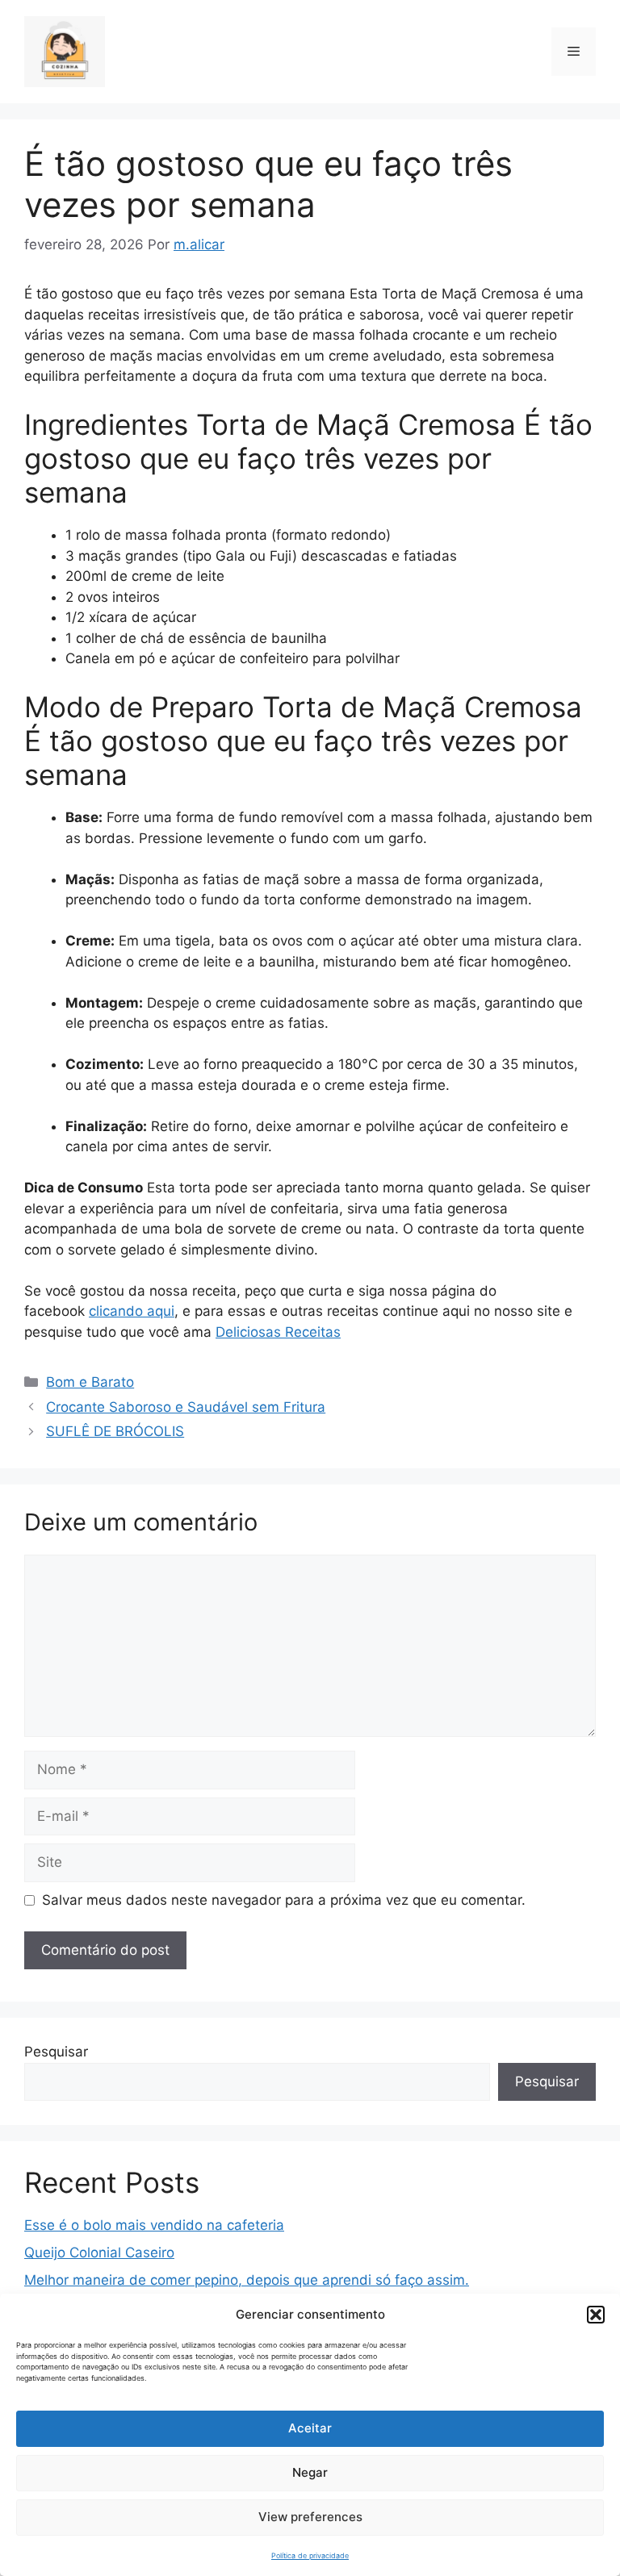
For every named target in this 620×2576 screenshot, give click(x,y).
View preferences (310, 2517)
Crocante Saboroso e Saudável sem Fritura (186, 1407)
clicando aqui (132, 1311)
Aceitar (310, 2428)
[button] (596, 2315)
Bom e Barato (90, 1382)
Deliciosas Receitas (278, 1332)
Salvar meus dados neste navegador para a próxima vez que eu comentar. (284, 1900)
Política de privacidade (310, 2555)
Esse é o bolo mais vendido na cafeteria (154, 2225)
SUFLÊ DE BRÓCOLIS (115, 1431)
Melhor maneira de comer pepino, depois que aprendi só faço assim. (247, 2280)
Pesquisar (56, 2052)
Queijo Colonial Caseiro (99, 2252)
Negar (310, 2472)
